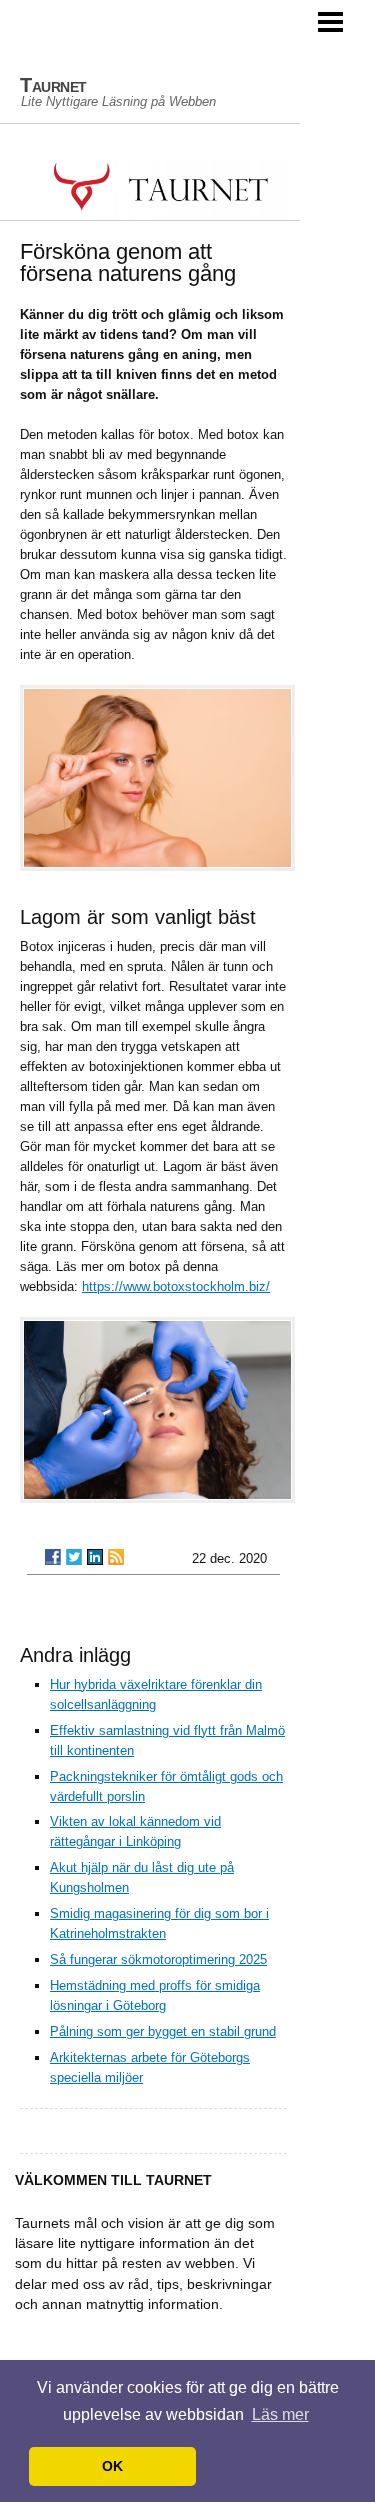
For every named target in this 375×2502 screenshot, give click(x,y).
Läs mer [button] (280, 2414)
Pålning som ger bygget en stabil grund (163, 2031)
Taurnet (53, 85)
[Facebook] (53, 1557)
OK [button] (112, 2466)
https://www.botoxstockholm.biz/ (176, 1286)
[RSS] (116, 1557)
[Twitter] (74, 1557)
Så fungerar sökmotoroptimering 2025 (158, 1959)
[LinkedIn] (95, 1557)
